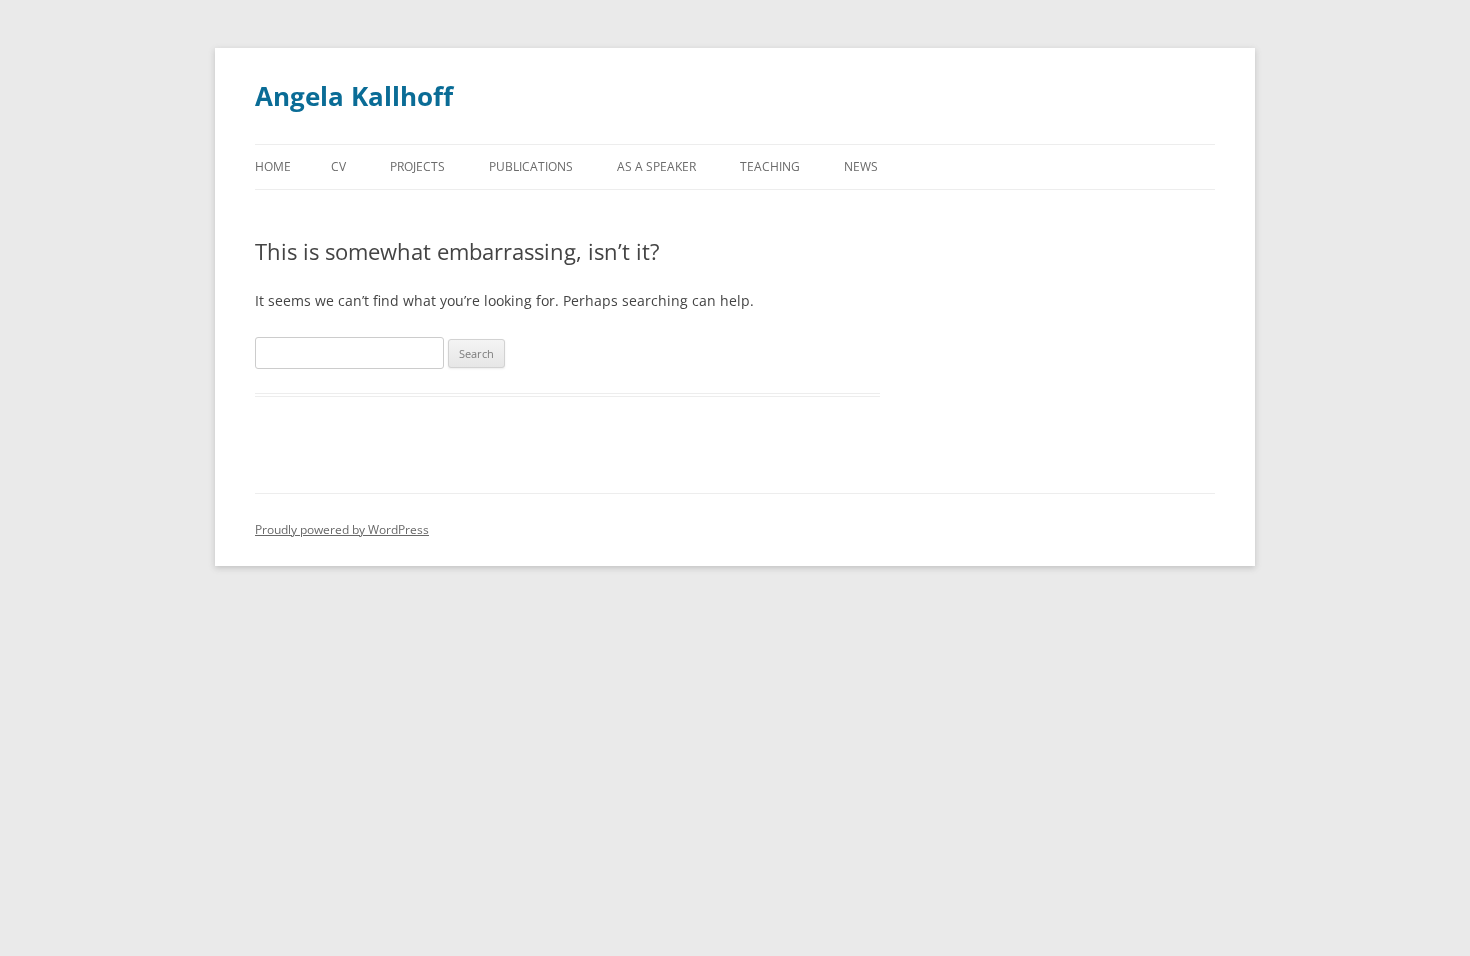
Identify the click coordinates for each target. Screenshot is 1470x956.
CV (338, 166)
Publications (531, 166)
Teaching (770, 166)
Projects (417, 166)
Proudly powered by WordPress (342, 529)
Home (273, 166)
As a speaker (656, 166)
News (861, 166)
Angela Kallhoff (354, 96)
